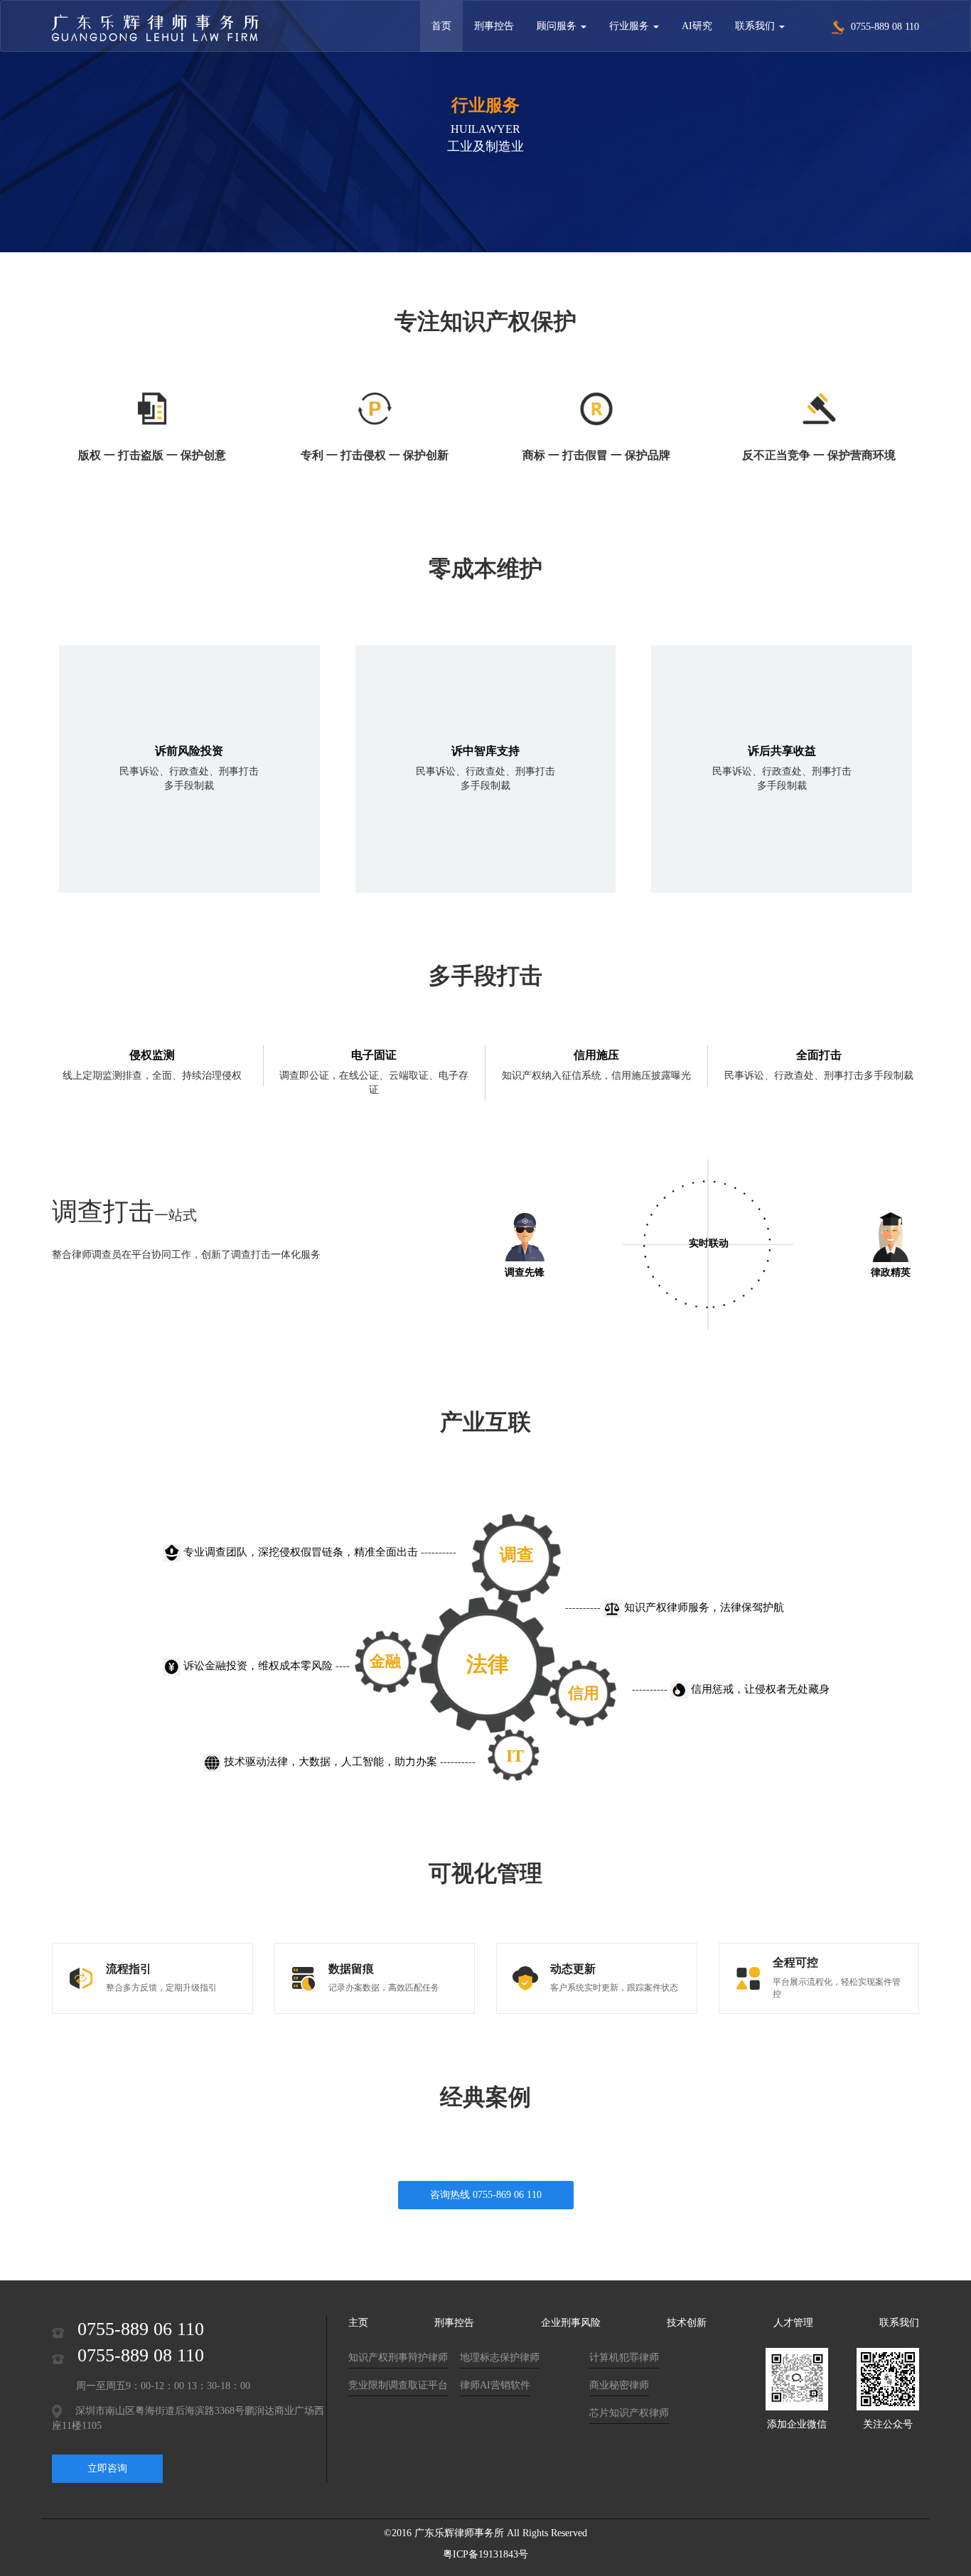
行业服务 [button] (631, 26)
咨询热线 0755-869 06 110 (486, 2195)
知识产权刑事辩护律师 (398, 2357)
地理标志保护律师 (500, 2357)
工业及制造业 (485, 146)
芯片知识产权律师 (629, 2413)
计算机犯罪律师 (624, 2357)
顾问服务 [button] (558, 26)
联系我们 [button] (756, 26)
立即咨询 (107, 2468)
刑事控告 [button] (494, 26)
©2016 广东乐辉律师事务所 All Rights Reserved (485, 2533)
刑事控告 (454, 2323)
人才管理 (793, 2323)
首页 (441, 26)
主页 (358, 2323)
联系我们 (899, 2323)
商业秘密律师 (619, 2385)
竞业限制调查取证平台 (398, 2385)
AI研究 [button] (697, 26)
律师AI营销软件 (495, 2385)
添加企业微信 (797, 2424)
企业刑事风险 (571, 2323)
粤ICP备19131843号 (485, 2554)
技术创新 (687, 2323)
